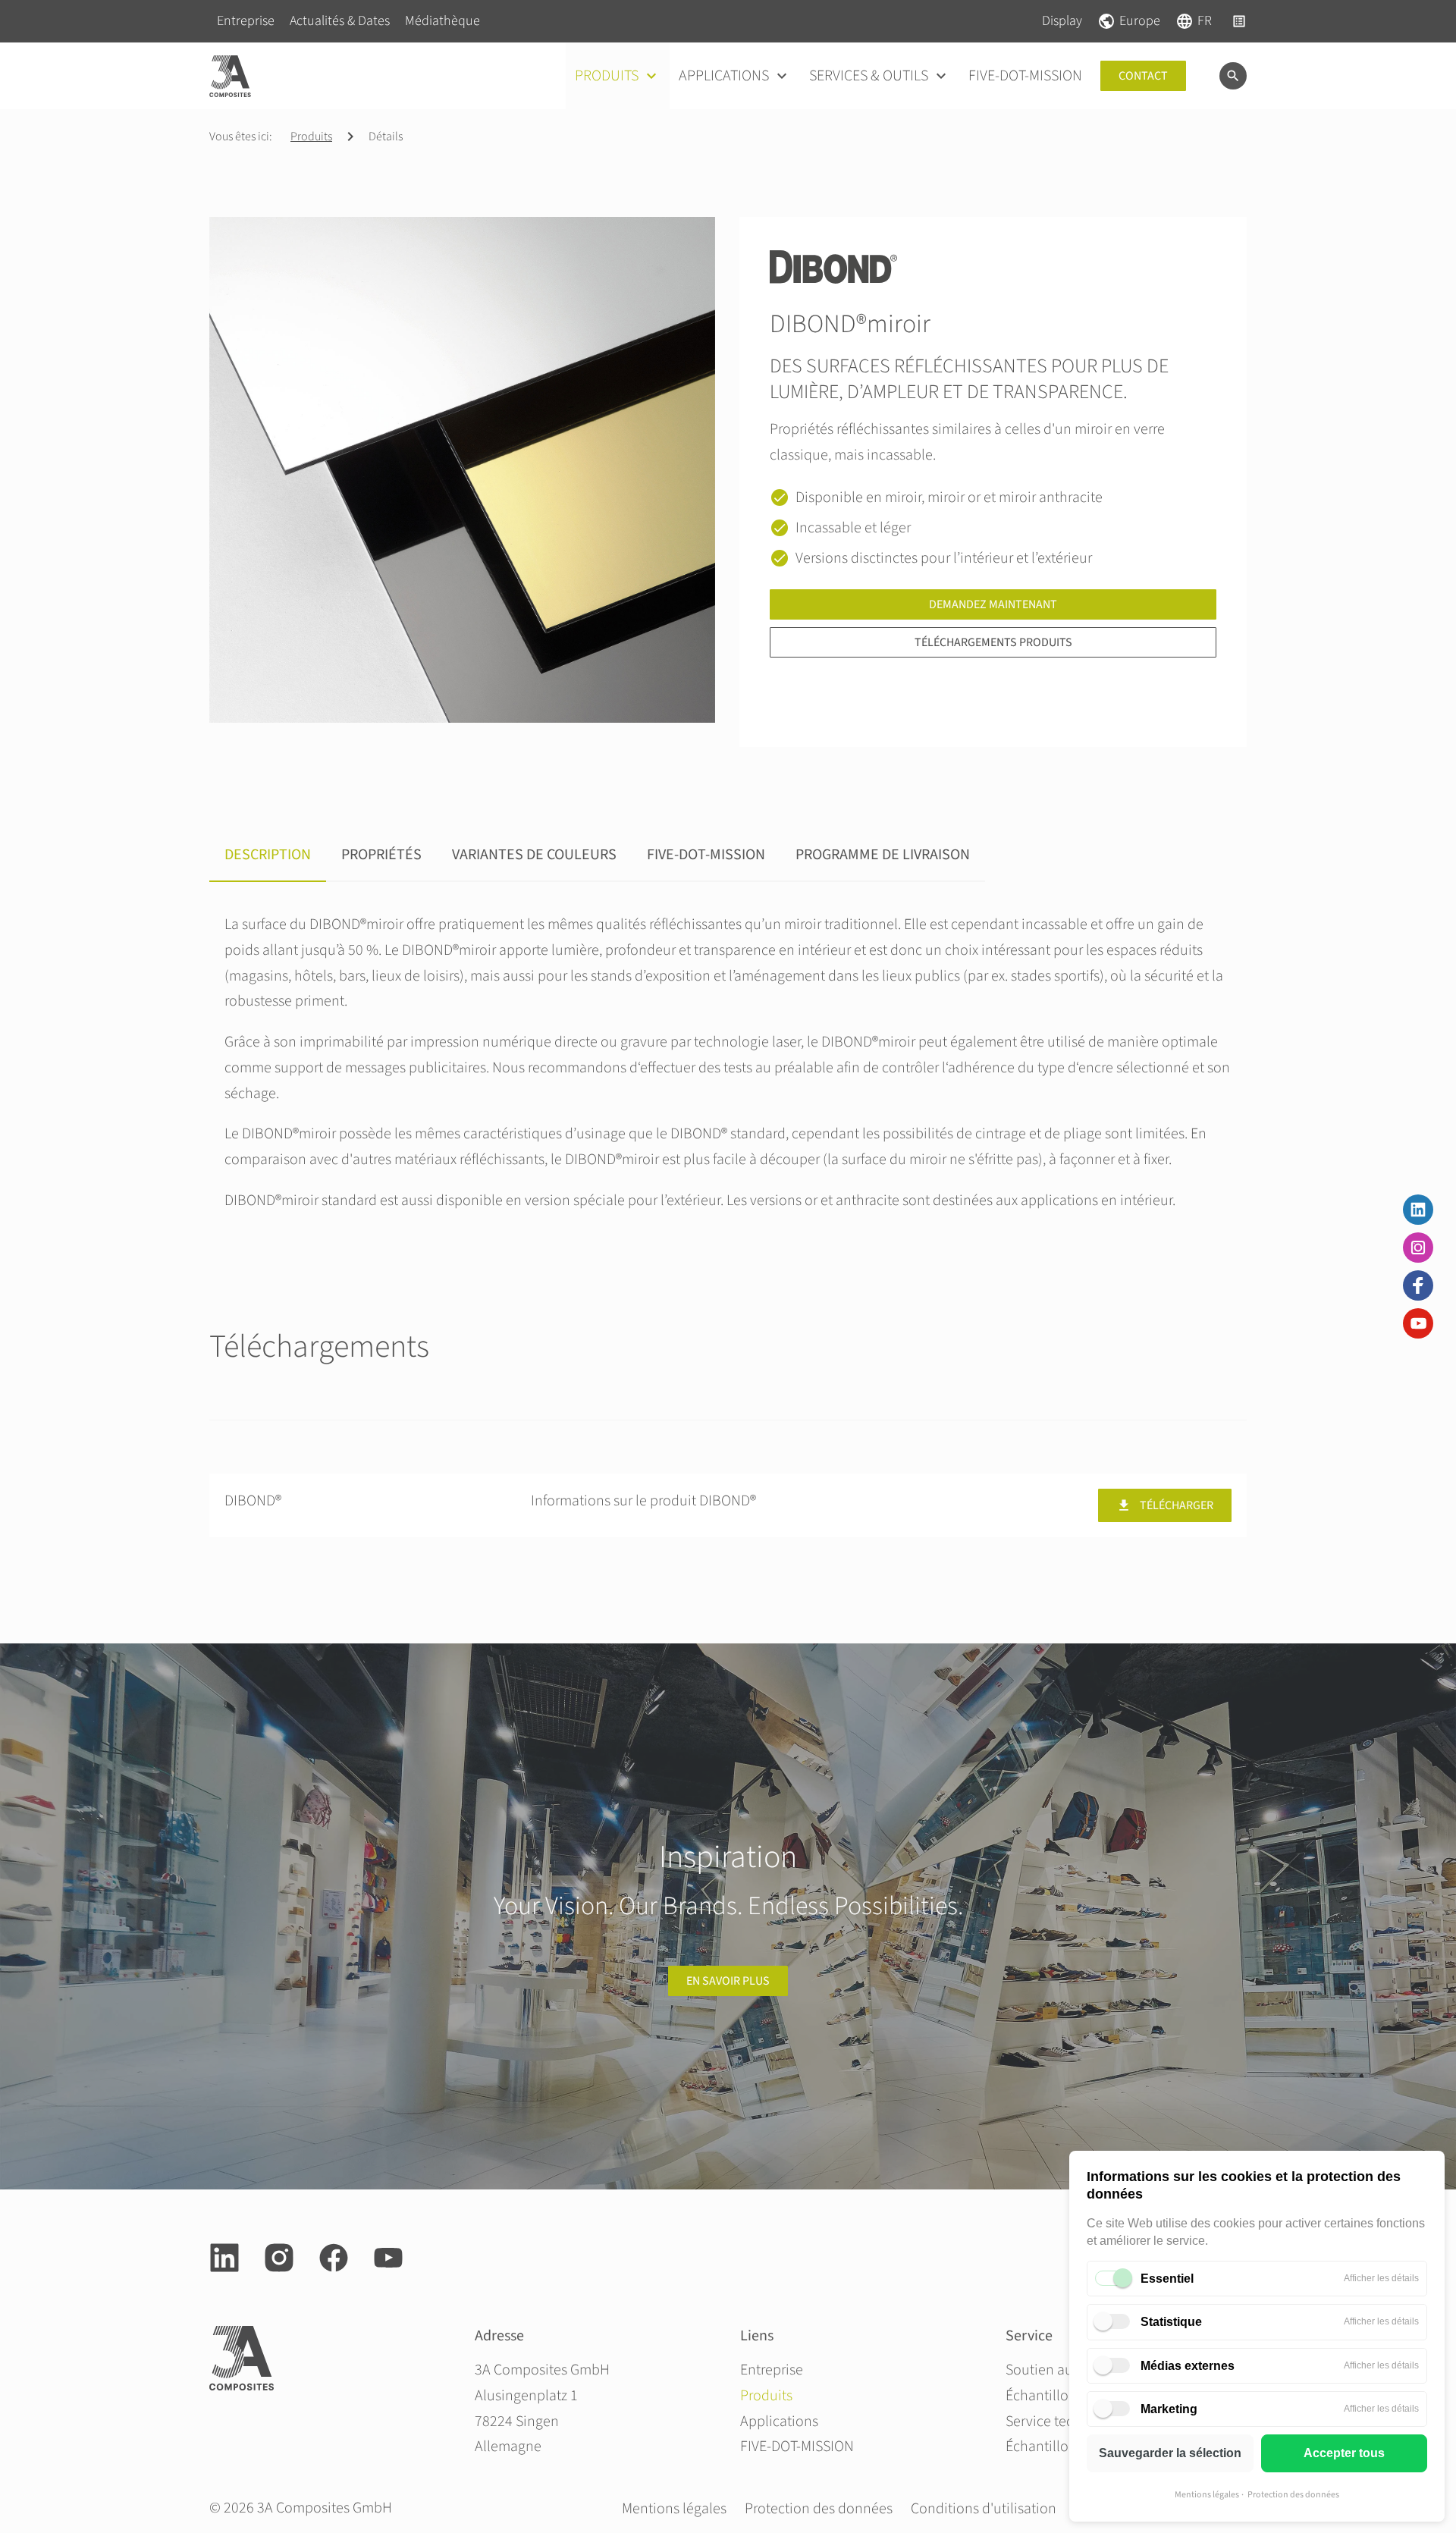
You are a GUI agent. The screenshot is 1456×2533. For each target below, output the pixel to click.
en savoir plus (728, 1981)
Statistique (1171, 2322)
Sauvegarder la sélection (1170, 2453)
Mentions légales (1207, 2495)
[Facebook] (1418, 1285)
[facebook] (334, 2258)
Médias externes (1188, 2366)
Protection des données (1293, 2495)
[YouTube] (1418, 1323)
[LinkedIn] (1418, 1210)
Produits (311, 137)
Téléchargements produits (993, 642)
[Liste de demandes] (1239, 21)
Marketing (1169, 2409)
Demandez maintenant (993, 604)
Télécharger (1177, 1505)
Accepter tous (1344, 2453)
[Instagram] (1418, 1248)
